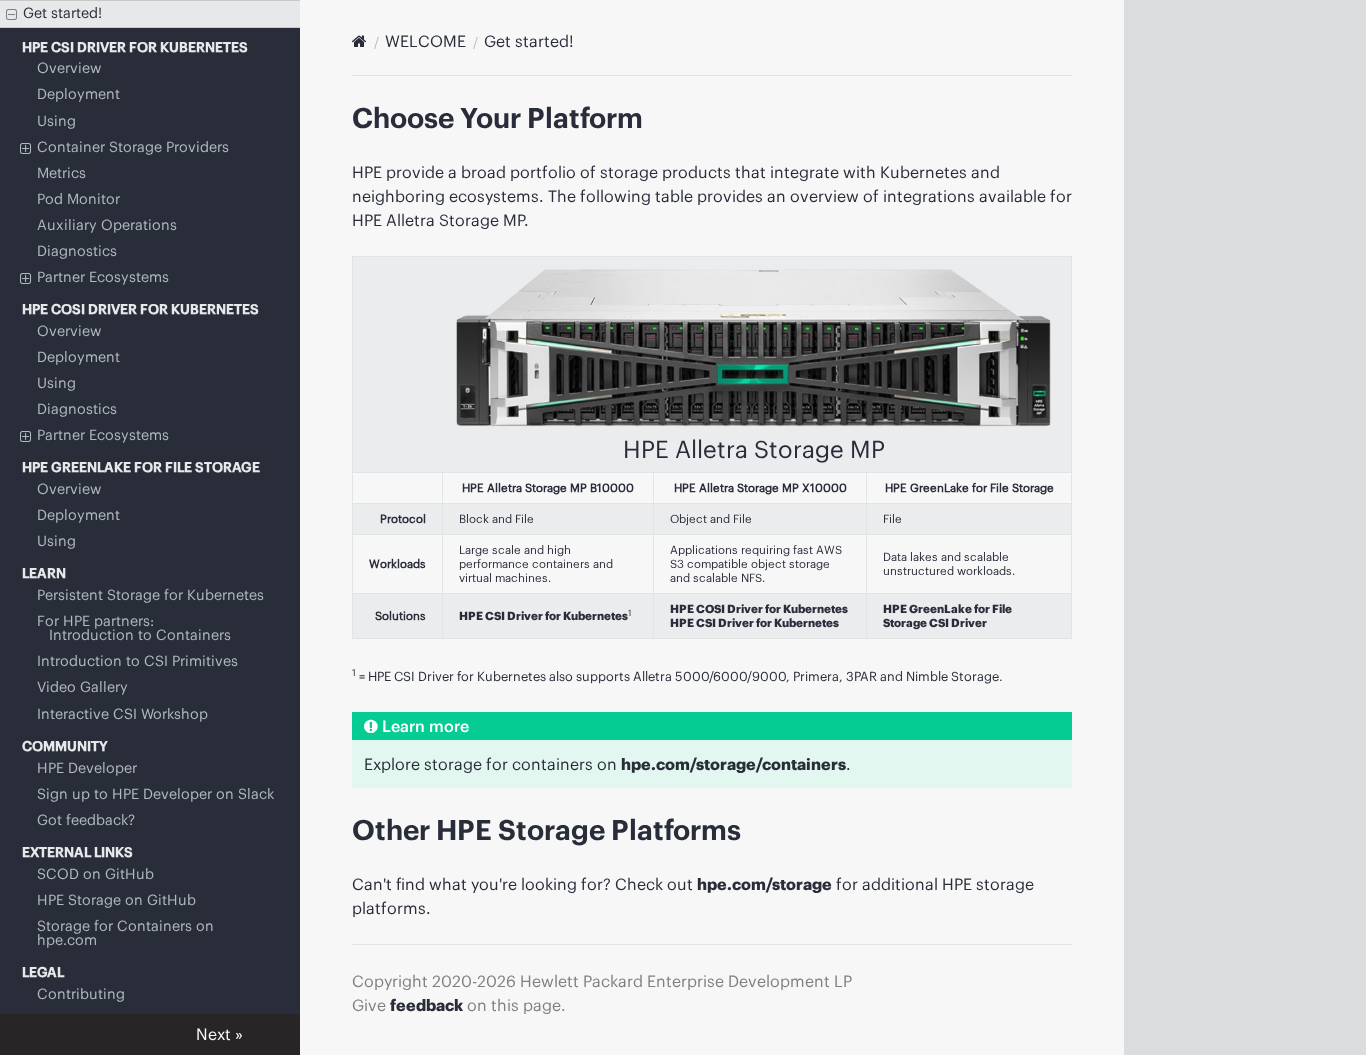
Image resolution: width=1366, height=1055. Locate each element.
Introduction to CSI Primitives (137, 661)
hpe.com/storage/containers (733, 764)
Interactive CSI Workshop (122, 714)
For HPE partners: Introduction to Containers (134, 628)
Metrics (61, 173)
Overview (69, 68)
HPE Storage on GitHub (116, 900)
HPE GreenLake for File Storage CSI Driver (947, 616)
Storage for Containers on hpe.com (125, 933)
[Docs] (359, 41)
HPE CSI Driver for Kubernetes (543, 616)
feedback (426, 1005)
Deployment (78, 94)
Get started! (62, 13)
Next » (219, 1034)
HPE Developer (87, 768)
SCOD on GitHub (95, 874)
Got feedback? (86, 820)
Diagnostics (77, 251)
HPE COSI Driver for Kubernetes (759, 609)
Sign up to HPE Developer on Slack (155, 794)
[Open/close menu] (11, 15)
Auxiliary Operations (107, 225)
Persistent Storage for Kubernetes (150, 595)
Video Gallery (82, 687)
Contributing (81, 994)
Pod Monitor (78, 199)
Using (56, 121)
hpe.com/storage (764, 884)
